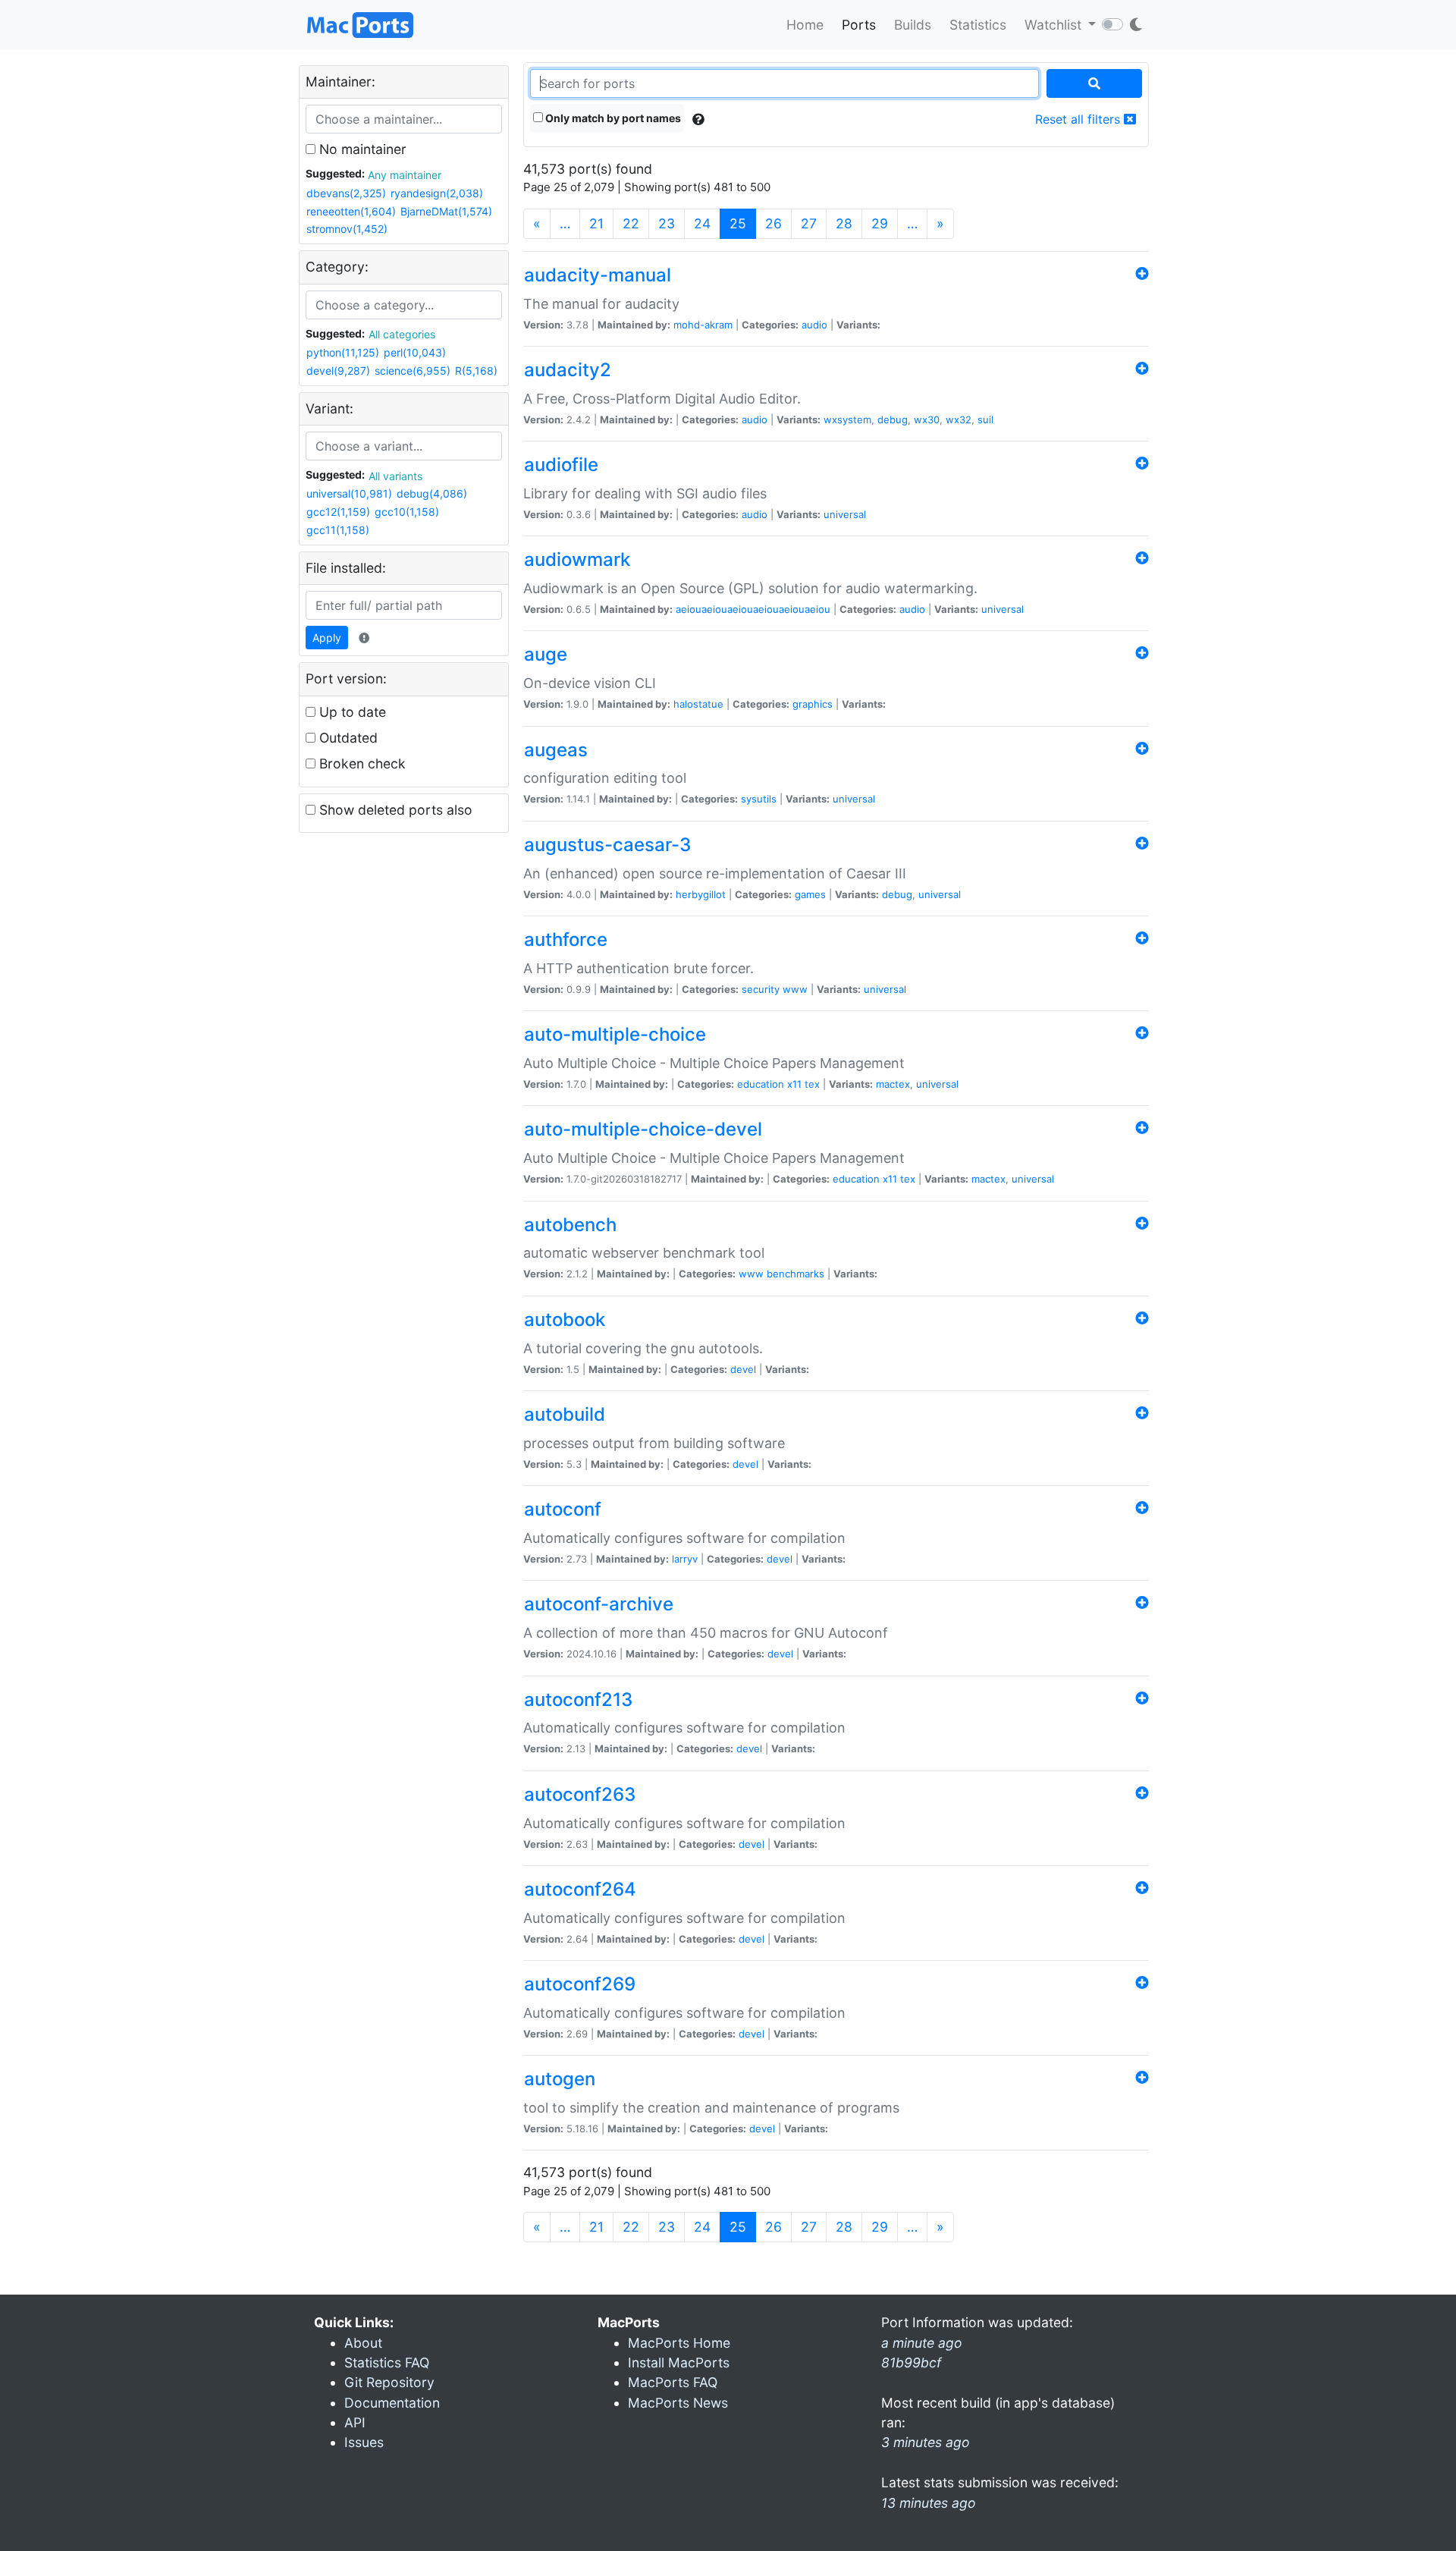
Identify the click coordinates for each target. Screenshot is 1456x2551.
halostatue (698, 704)
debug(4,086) (432, 493)
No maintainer (361, 149)
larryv (685, 1559)
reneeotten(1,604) (351, 211)
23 (667, 223)
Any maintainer (405, 175)
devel (743, 1369)
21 (596, 223)
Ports (859, 25)
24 (702, 223)
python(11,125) (343, 352)
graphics (813, 704)
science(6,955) (413, 371)
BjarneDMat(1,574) (446, 211)
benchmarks (795, 1274)
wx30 (927, 419)
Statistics (978, 25)
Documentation (392, 2403)
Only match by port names (612, 118)
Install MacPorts (679, 2363)
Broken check (361, 763)
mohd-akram (703, 325)
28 (844, 223)
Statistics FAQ (387, 2363)
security (761, 989)
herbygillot (701, 894)
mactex (893, 1084)
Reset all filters (1079, 119)
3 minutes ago (926, 2442)
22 (631, 223)
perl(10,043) (415, 352)
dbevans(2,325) (346, 193)
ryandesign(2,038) (437, 193)
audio (814, 325)
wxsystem (847, 419)
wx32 (959, 419)
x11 (794, 1084)
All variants (395, 476)
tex (812, 1084)
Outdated (347, 738)
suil (985, 419)
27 (809, 223)
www (795, 989)
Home (805, 25)
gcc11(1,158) (338, 530)
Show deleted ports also (394, 810)
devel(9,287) (338, 371)
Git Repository (389, 2382)
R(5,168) (476, 371)
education (761, 1084)
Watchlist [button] (1055, 25)
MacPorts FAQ (673, 2382)
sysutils (759, 799)
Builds (913, 25)
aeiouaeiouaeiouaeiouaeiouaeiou (753, 609)
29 (880, 223)
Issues (364, 2442)
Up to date (351, 712)
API (355, 2422)
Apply (327, 638)
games (810, 894)
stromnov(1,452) (347, 229)
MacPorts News (678, 2403)
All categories (402, 334)
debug (893, 419)
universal (845, 514)
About (363, 2343)
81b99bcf (911, 2363)
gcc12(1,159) (338, 512)
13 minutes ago (929, 2503)
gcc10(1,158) (407, 512)
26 (773, 223)
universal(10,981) (349, 493)
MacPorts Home (679, 2343)
